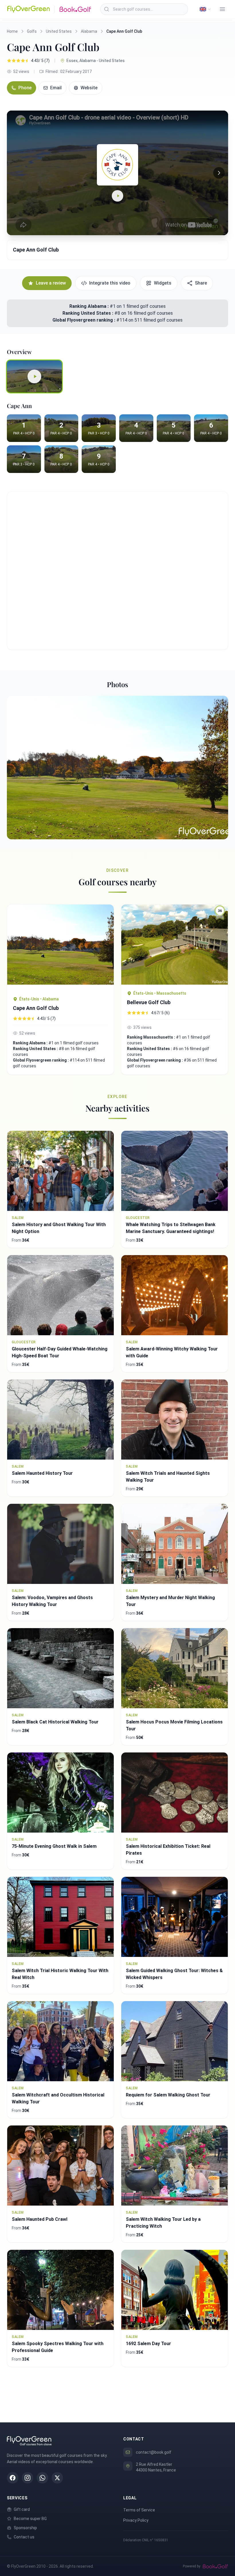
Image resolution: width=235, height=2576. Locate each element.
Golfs (32, 31)
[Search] (107, 9)
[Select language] (205, 9)
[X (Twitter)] (57, 2478)
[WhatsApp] (42, 2478)
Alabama (89, 31)
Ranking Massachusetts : (151, 1037)
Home (12, 31)
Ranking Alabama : (90, 306)
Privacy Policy (136, 2520)
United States (59, 31)
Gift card (22, 2509)
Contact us (24, 2537)
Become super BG (30, 2519)
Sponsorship (25, 2528)
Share (201, 283)
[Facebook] (13, 2478)
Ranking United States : (88, 313)
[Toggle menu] (222, 9)
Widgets (163, 283)
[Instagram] (28, 2478)
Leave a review (51, 283)
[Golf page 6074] (60, 947)
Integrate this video (110, 283)
